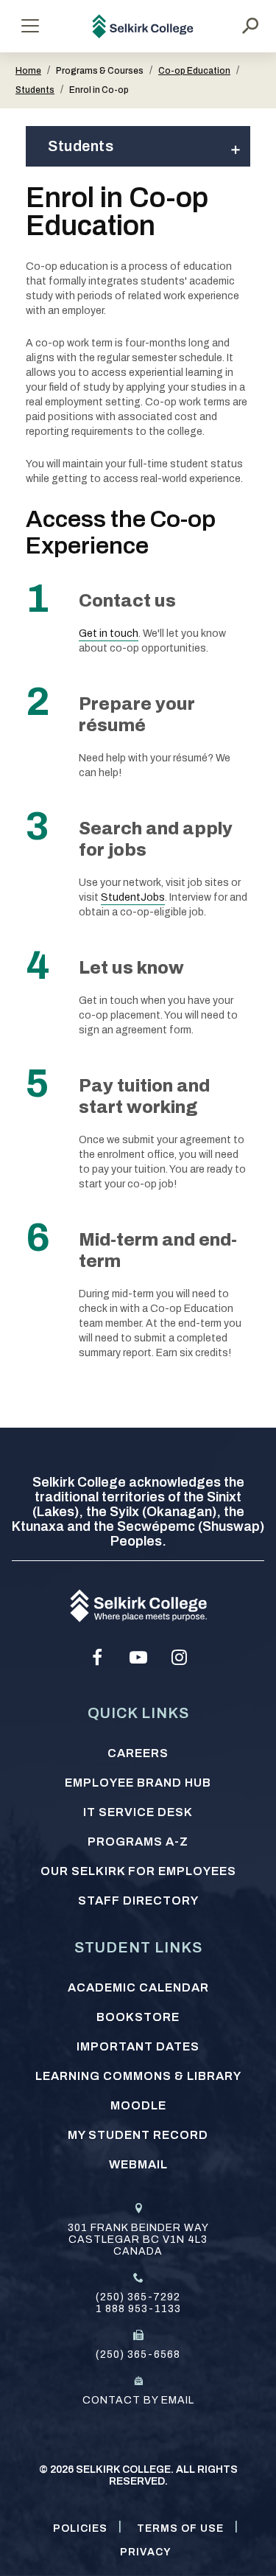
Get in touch (109, 633)
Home (28, 71)
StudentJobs (133, 897)
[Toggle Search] (250, 26)
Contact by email (138, 2400)
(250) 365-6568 (138, 2355)
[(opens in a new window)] (97, 1658)
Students (35, 90)
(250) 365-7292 (138, 2297)
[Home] (143, 26)
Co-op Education (194, 71)
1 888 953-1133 (138, 2309)
